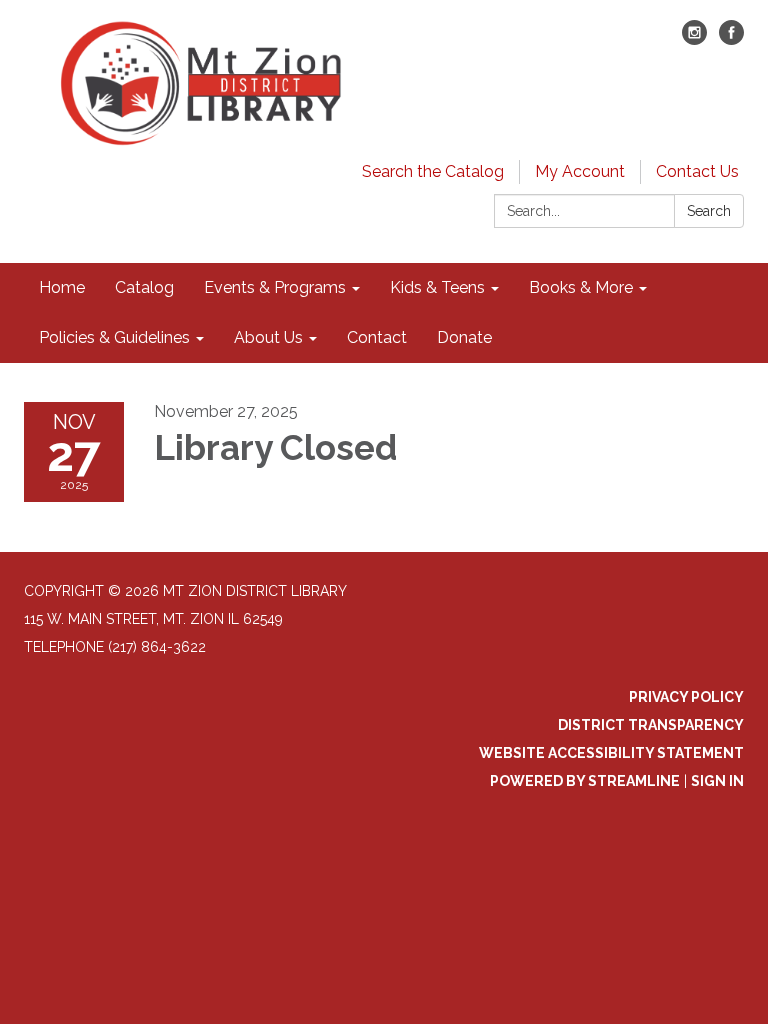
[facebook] (731, 39)
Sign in (717, 781)
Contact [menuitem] (377, 337)
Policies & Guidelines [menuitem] (114, 337)
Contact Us (697, 171)
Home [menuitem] (62, 287)
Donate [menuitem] (464, 337)
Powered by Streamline (585, 781)
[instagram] (694, 39)
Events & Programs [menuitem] (275, 287)
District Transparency (651, 725)
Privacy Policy (686, 697)
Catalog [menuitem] (144, 287)
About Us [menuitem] (268, 337)
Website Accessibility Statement (611, 753)
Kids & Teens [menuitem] (437, 287)
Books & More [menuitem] (581, 287)
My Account (580, 171)
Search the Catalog (433, 171)
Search (709, 211)
